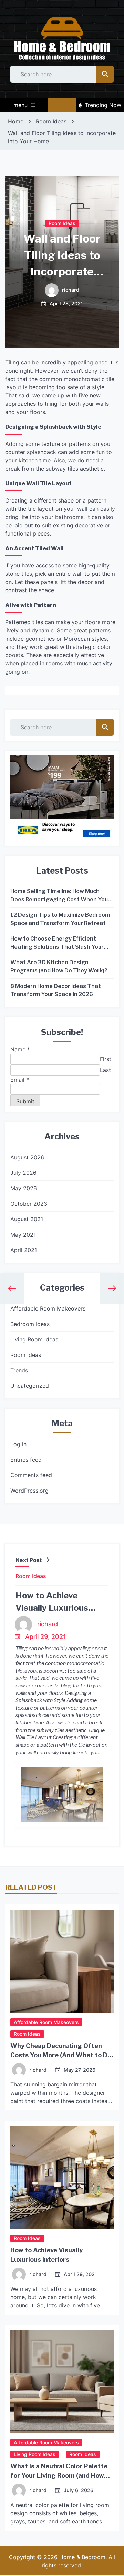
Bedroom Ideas (30, 1324)
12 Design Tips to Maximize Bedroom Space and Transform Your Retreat (60, 919)
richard (71, 290)
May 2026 (24, 1188)
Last (105, 1070)
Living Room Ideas (34, 1339)
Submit (25, 1101)
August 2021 (27, 1219)
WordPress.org (29, 1491)
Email (20, 1080)
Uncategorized (30, 1386)
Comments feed (31, 1475)
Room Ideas (62, 223)
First (106, 1059)
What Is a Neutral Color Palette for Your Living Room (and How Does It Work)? (59, 2476)
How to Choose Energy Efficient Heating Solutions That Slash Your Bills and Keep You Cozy (57, 943)
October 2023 (29, 1204)
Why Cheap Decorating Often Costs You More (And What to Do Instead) (61, 2055)
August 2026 (27, 1157)
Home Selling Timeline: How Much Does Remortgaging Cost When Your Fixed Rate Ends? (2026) (60, 896)
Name (20, 1049)
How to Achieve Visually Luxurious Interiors (52, 1608)
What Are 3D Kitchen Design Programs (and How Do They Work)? (59, 966)
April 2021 (24, 1250)
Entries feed (26, 1460)
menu (20, 105)
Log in (18, 1444)
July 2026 (23, 1173)
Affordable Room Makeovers (48, 1308)
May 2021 (23, 1235)
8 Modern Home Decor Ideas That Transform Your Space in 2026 (56, 990)
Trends (19, 1370)
